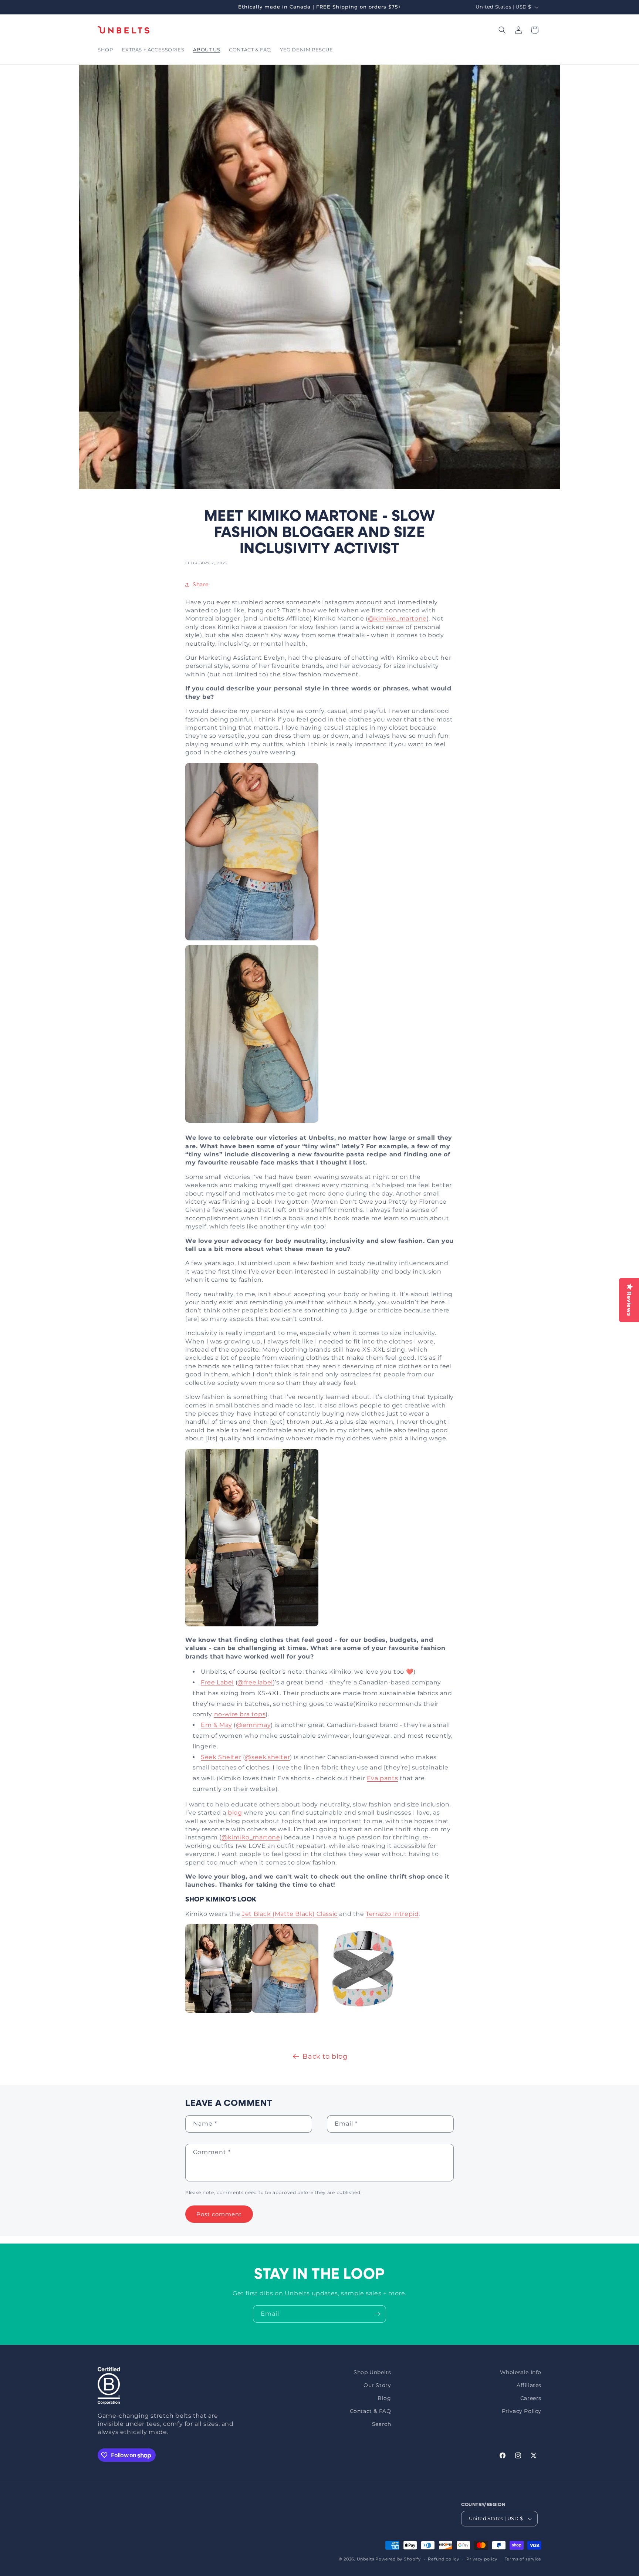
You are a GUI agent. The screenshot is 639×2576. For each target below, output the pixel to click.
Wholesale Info (521, 2372)
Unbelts (366, 2559)
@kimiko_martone (397, 618)
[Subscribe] (378, 2314)
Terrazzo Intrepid (392, 1914)
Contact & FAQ (371, 2411)
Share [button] (201, 584)
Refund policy (443, 2559)
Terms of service (523, 2559)
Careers (531, 2398)
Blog (384, 2398)
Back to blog (325, 2056)
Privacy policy (482, 2559)
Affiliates (529, 2385)
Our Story (377, 2385)
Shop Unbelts (372, 2372)
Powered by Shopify (398, 2559)
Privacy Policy (522, 2411)
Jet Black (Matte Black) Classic (290, 1914)
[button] (105, 50)
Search (382, 2424)
